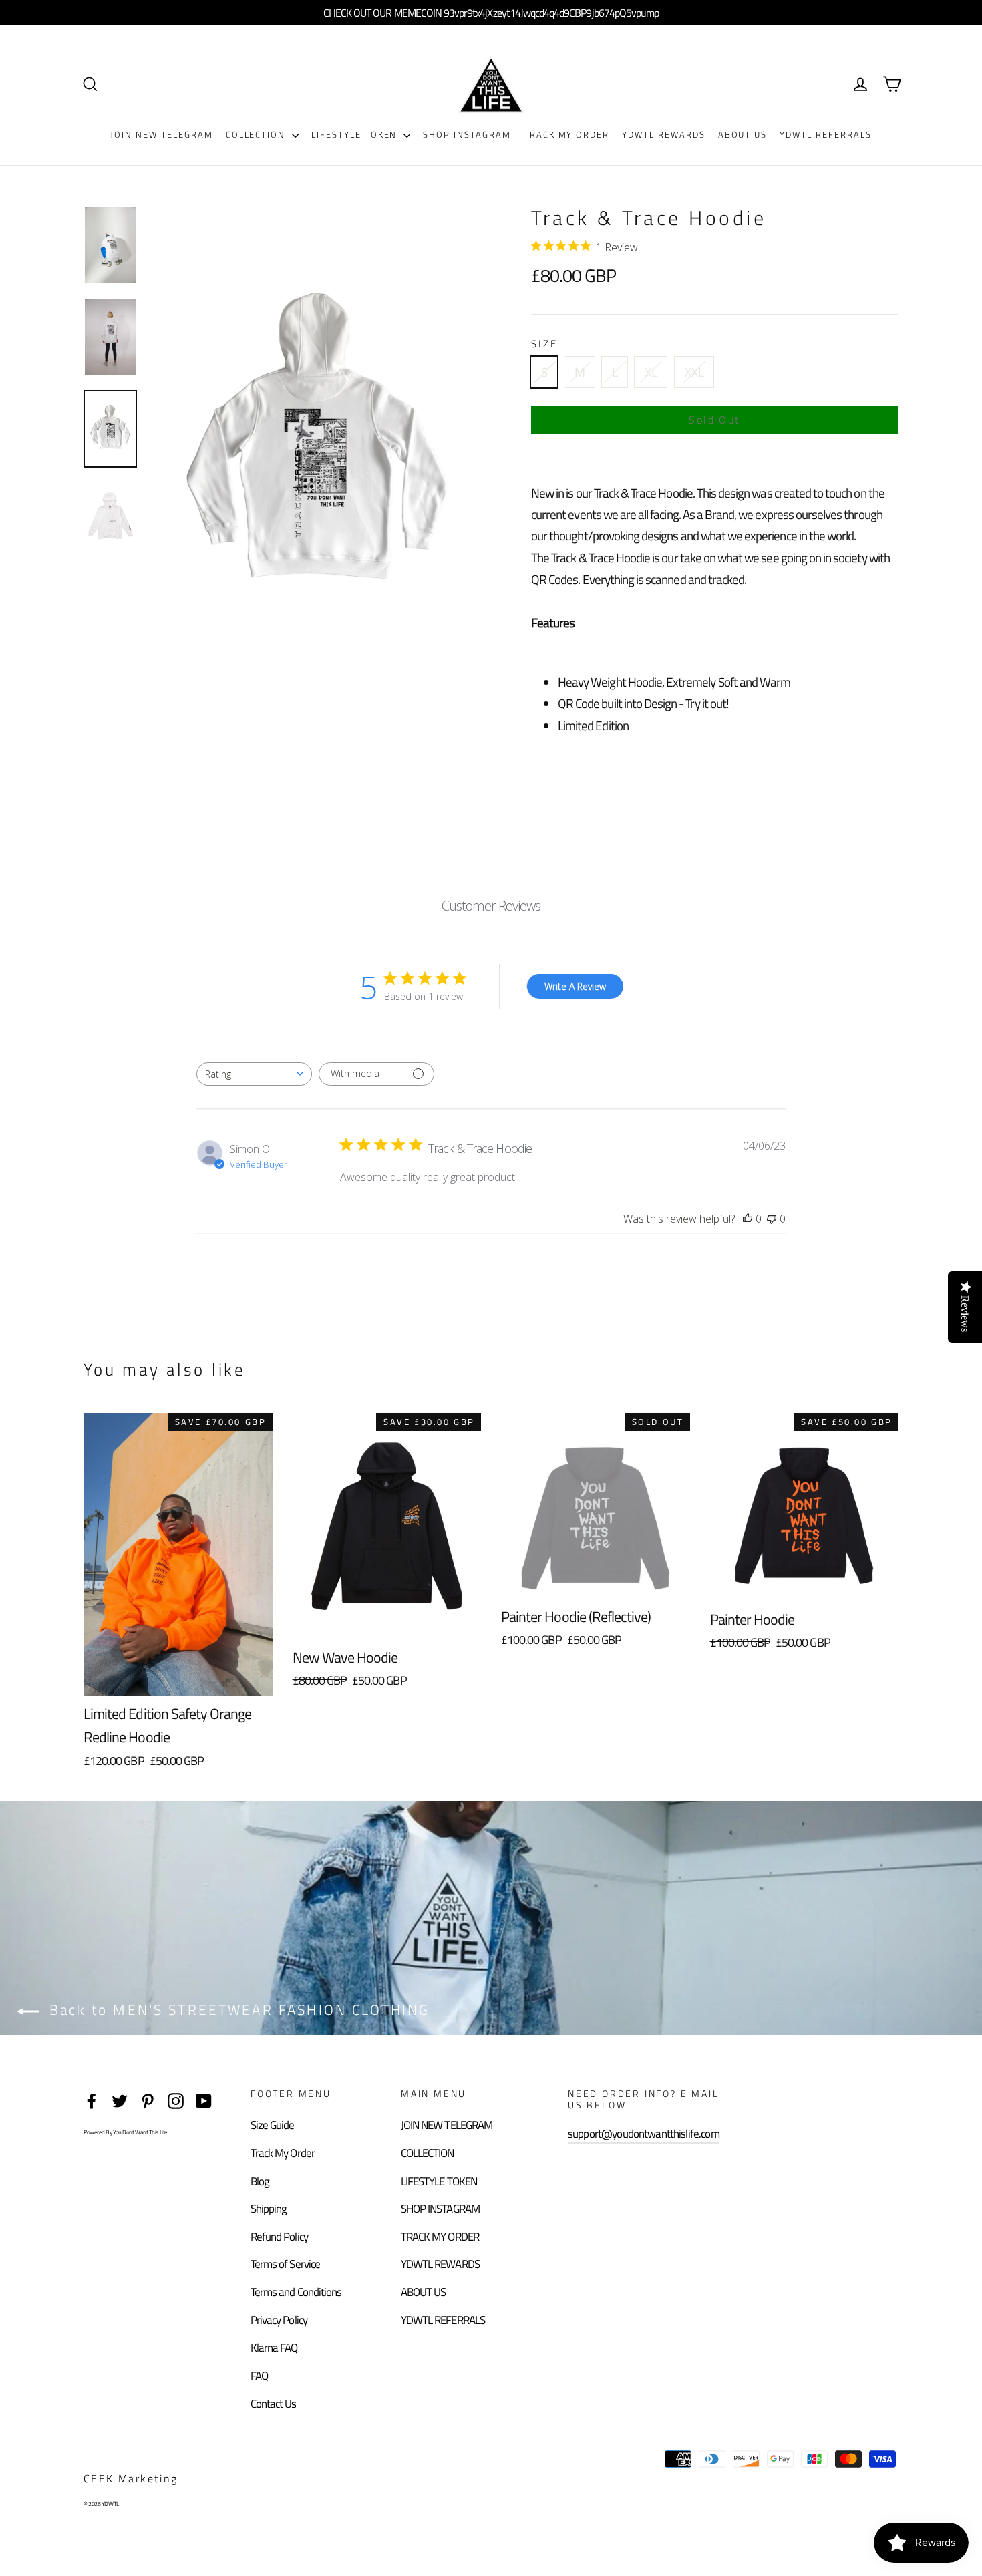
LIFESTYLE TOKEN (356, 134)
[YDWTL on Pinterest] (148, 2099)
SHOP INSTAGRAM (467, 134)
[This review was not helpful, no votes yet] (772, 1219)
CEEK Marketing (131, 2478)
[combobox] (254, 1074)
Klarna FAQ (274, 2348)
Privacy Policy (279, 2320)
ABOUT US (743, 134)
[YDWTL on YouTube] (204, 2099)
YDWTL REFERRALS (825, 134)
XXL (694, 372)
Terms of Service (285, 2264)
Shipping (269, 2209)
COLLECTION (257, 134)
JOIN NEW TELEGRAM (161, 134)
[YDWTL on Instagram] (176, 2099)
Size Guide (273, 2125)
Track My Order (283, 2153)
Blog (260, 2181)
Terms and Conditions (296, 2292)
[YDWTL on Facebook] (92, 2099)
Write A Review (575, 986)
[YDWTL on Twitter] (120, 2099)
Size (544, 344)
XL (651, 372)
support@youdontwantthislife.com (644, 2134)
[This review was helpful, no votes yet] (748, 1219)
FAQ (259, 2376)
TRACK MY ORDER (566, 134)
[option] (316, 449)
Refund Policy (279, 2237)
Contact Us (274, 2404)
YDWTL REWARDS (663, 134)
